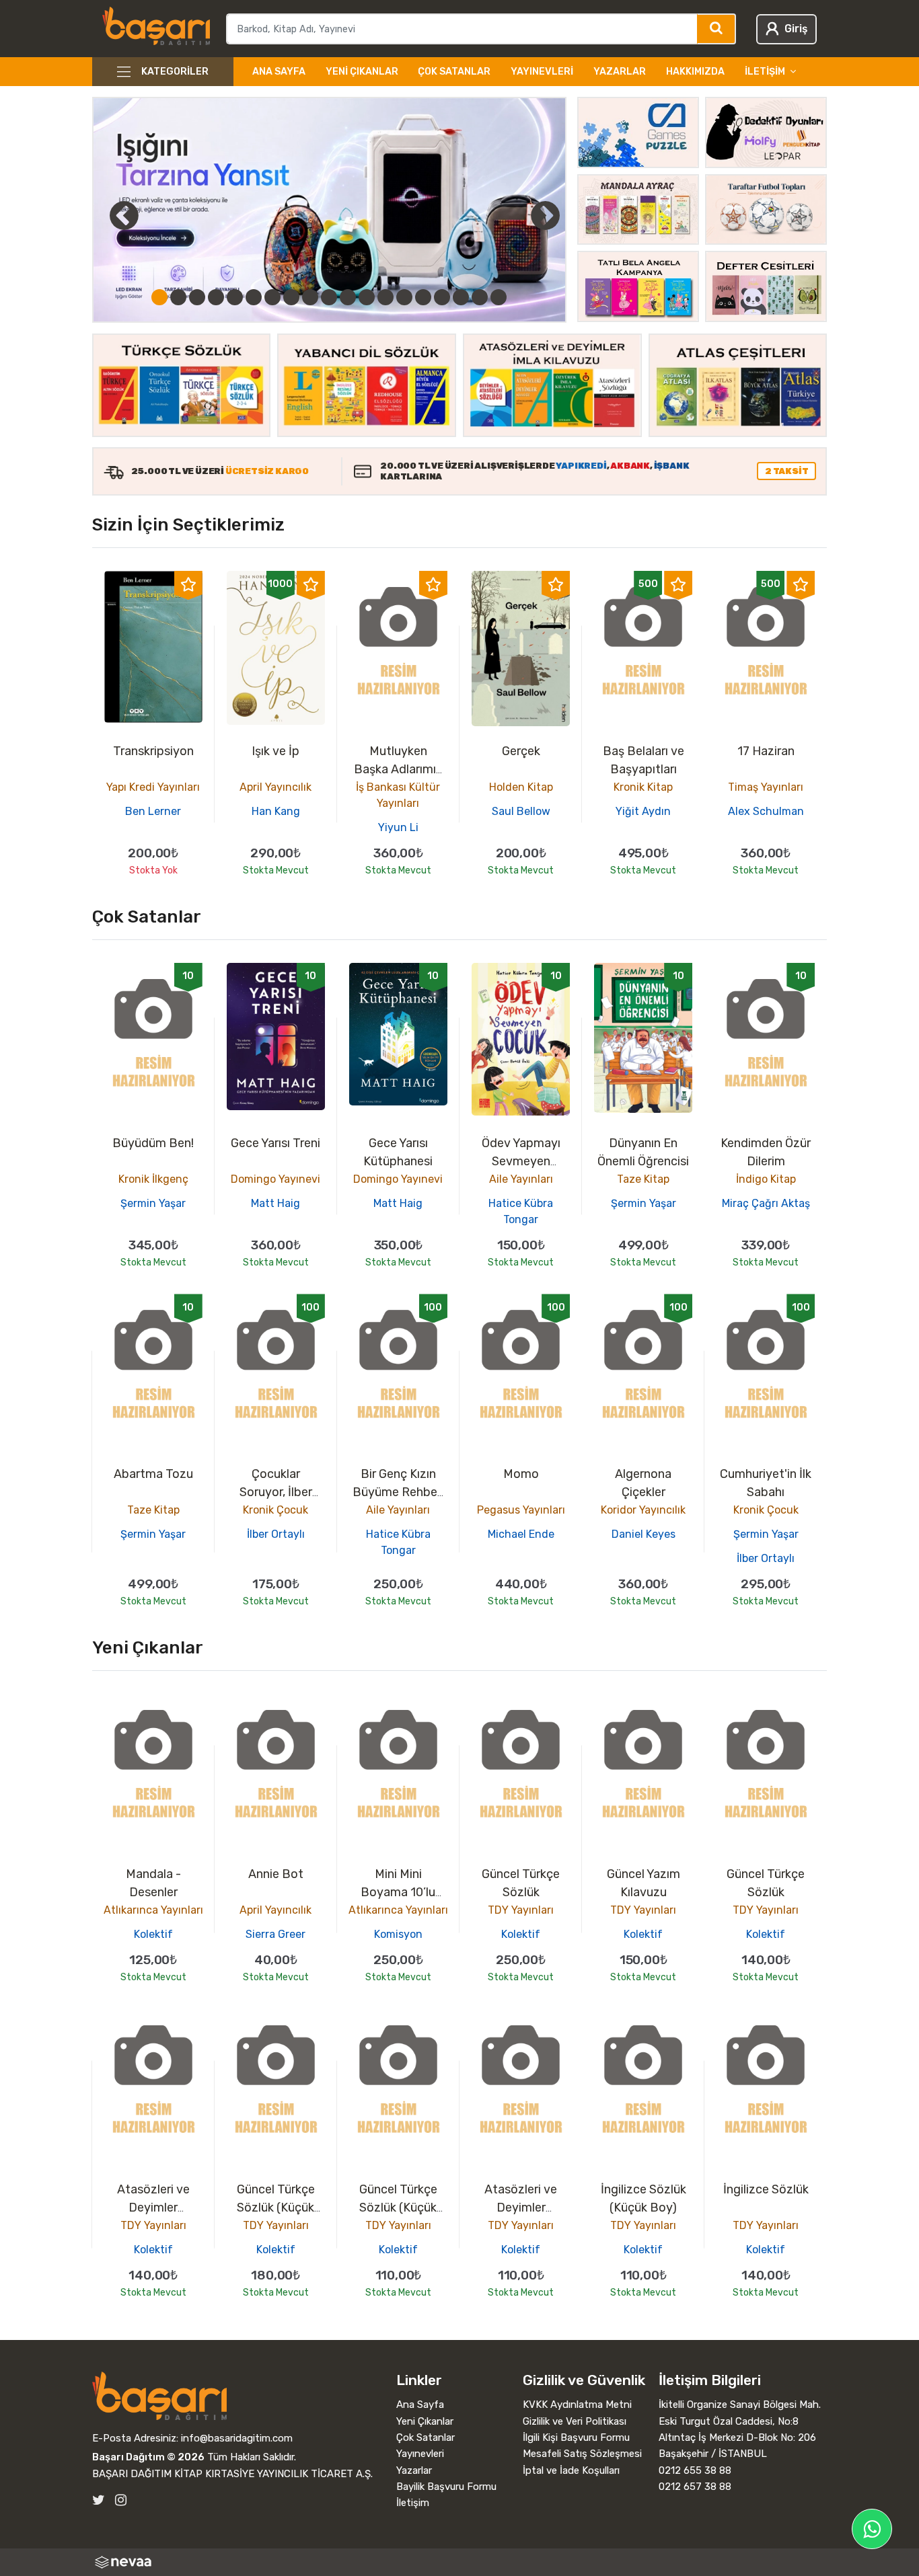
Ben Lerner (153, 811)
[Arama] (717, 29)
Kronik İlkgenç (153, 1179)
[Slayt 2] (178, 297)
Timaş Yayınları (766, 787)
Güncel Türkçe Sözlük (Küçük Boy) (276, 2208)
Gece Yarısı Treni (275, 1143)
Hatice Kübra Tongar (521, 1211)
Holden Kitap (521, 787)
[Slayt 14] (404, 297)
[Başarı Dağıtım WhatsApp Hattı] (872, 2529)
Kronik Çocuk (275, 1510)
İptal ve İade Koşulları (571, 2470)
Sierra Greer (275, 1934)
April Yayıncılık (275, 787)
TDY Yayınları (521, 1910)
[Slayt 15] (423, 297)
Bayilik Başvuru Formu (446, 2487)
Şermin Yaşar (153, 1203)
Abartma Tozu (153, 1474)
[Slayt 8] (291, 297)
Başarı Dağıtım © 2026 (148, 2457)
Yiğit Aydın (643, 811)
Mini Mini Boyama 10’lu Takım (398, 1892)
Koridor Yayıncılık (643, 1510)
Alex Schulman (766, 811)
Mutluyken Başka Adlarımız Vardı (398, 769)
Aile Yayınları (521, 1179)
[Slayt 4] (216, 297)
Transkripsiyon (153, 751)
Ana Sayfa (279, 72)
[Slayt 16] (442, 297)
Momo (521, 1474)
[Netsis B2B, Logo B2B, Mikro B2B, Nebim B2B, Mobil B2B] (460, 2562)
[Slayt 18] (480, 297)
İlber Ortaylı (276, 1534)
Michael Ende (521, 1534)
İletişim (413, 2503)
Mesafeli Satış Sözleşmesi (582, 2454)
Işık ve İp (275, 751)
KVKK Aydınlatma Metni (577, 2405)
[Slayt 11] (348, 297)
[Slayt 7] (272, 297)
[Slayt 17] (461, 297)
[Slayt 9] (310, 297)
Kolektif (153, 1934)
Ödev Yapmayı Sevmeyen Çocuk (521, 1161)
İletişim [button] (765, 72)
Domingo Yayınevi (275, 1179)
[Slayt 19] (499, 297)
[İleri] (546, 215)
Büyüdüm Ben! (153, 1143)
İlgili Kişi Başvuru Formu (576, 2437)
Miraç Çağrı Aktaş (766, 1203)
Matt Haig (275, 1203)
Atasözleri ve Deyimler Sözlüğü (153, 2208)
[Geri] (109, 215)
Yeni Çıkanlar (362, 72)
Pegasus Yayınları (521, 1510)
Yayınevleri (542, 72)
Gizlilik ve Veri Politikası (575, 2421)
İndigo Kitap (766, 1179)
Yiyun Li (398, 827)
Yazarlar (620, 72)
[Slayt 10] (329, 297)
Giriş (796, 29)
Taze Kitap (643, 1179)
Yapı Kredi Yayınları (153, 787)
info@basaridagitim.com (237, 2438)
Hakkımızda (695, 72)
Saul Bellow (521, 811)
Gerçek (521, 751)
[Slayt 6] (254, 297)
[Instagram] (121, 2500)
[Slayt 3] (197, 297)
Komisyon (398, 1934)
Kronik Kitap (643, 787)
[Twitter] (99, 2500)
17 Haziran (766, 751)
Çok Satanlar (454, 72)
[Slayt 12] (367, 297)
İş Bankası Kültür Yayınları (398, 795)
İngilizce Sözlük (766, 2189)
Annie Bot (276, 1874)
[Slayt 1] (159, 297)
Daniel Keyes (644, 1534)
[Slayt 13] (385, 297)
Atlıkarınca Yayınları (153, 1910)
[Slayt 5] (235, 297)
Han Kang (276, 811)
